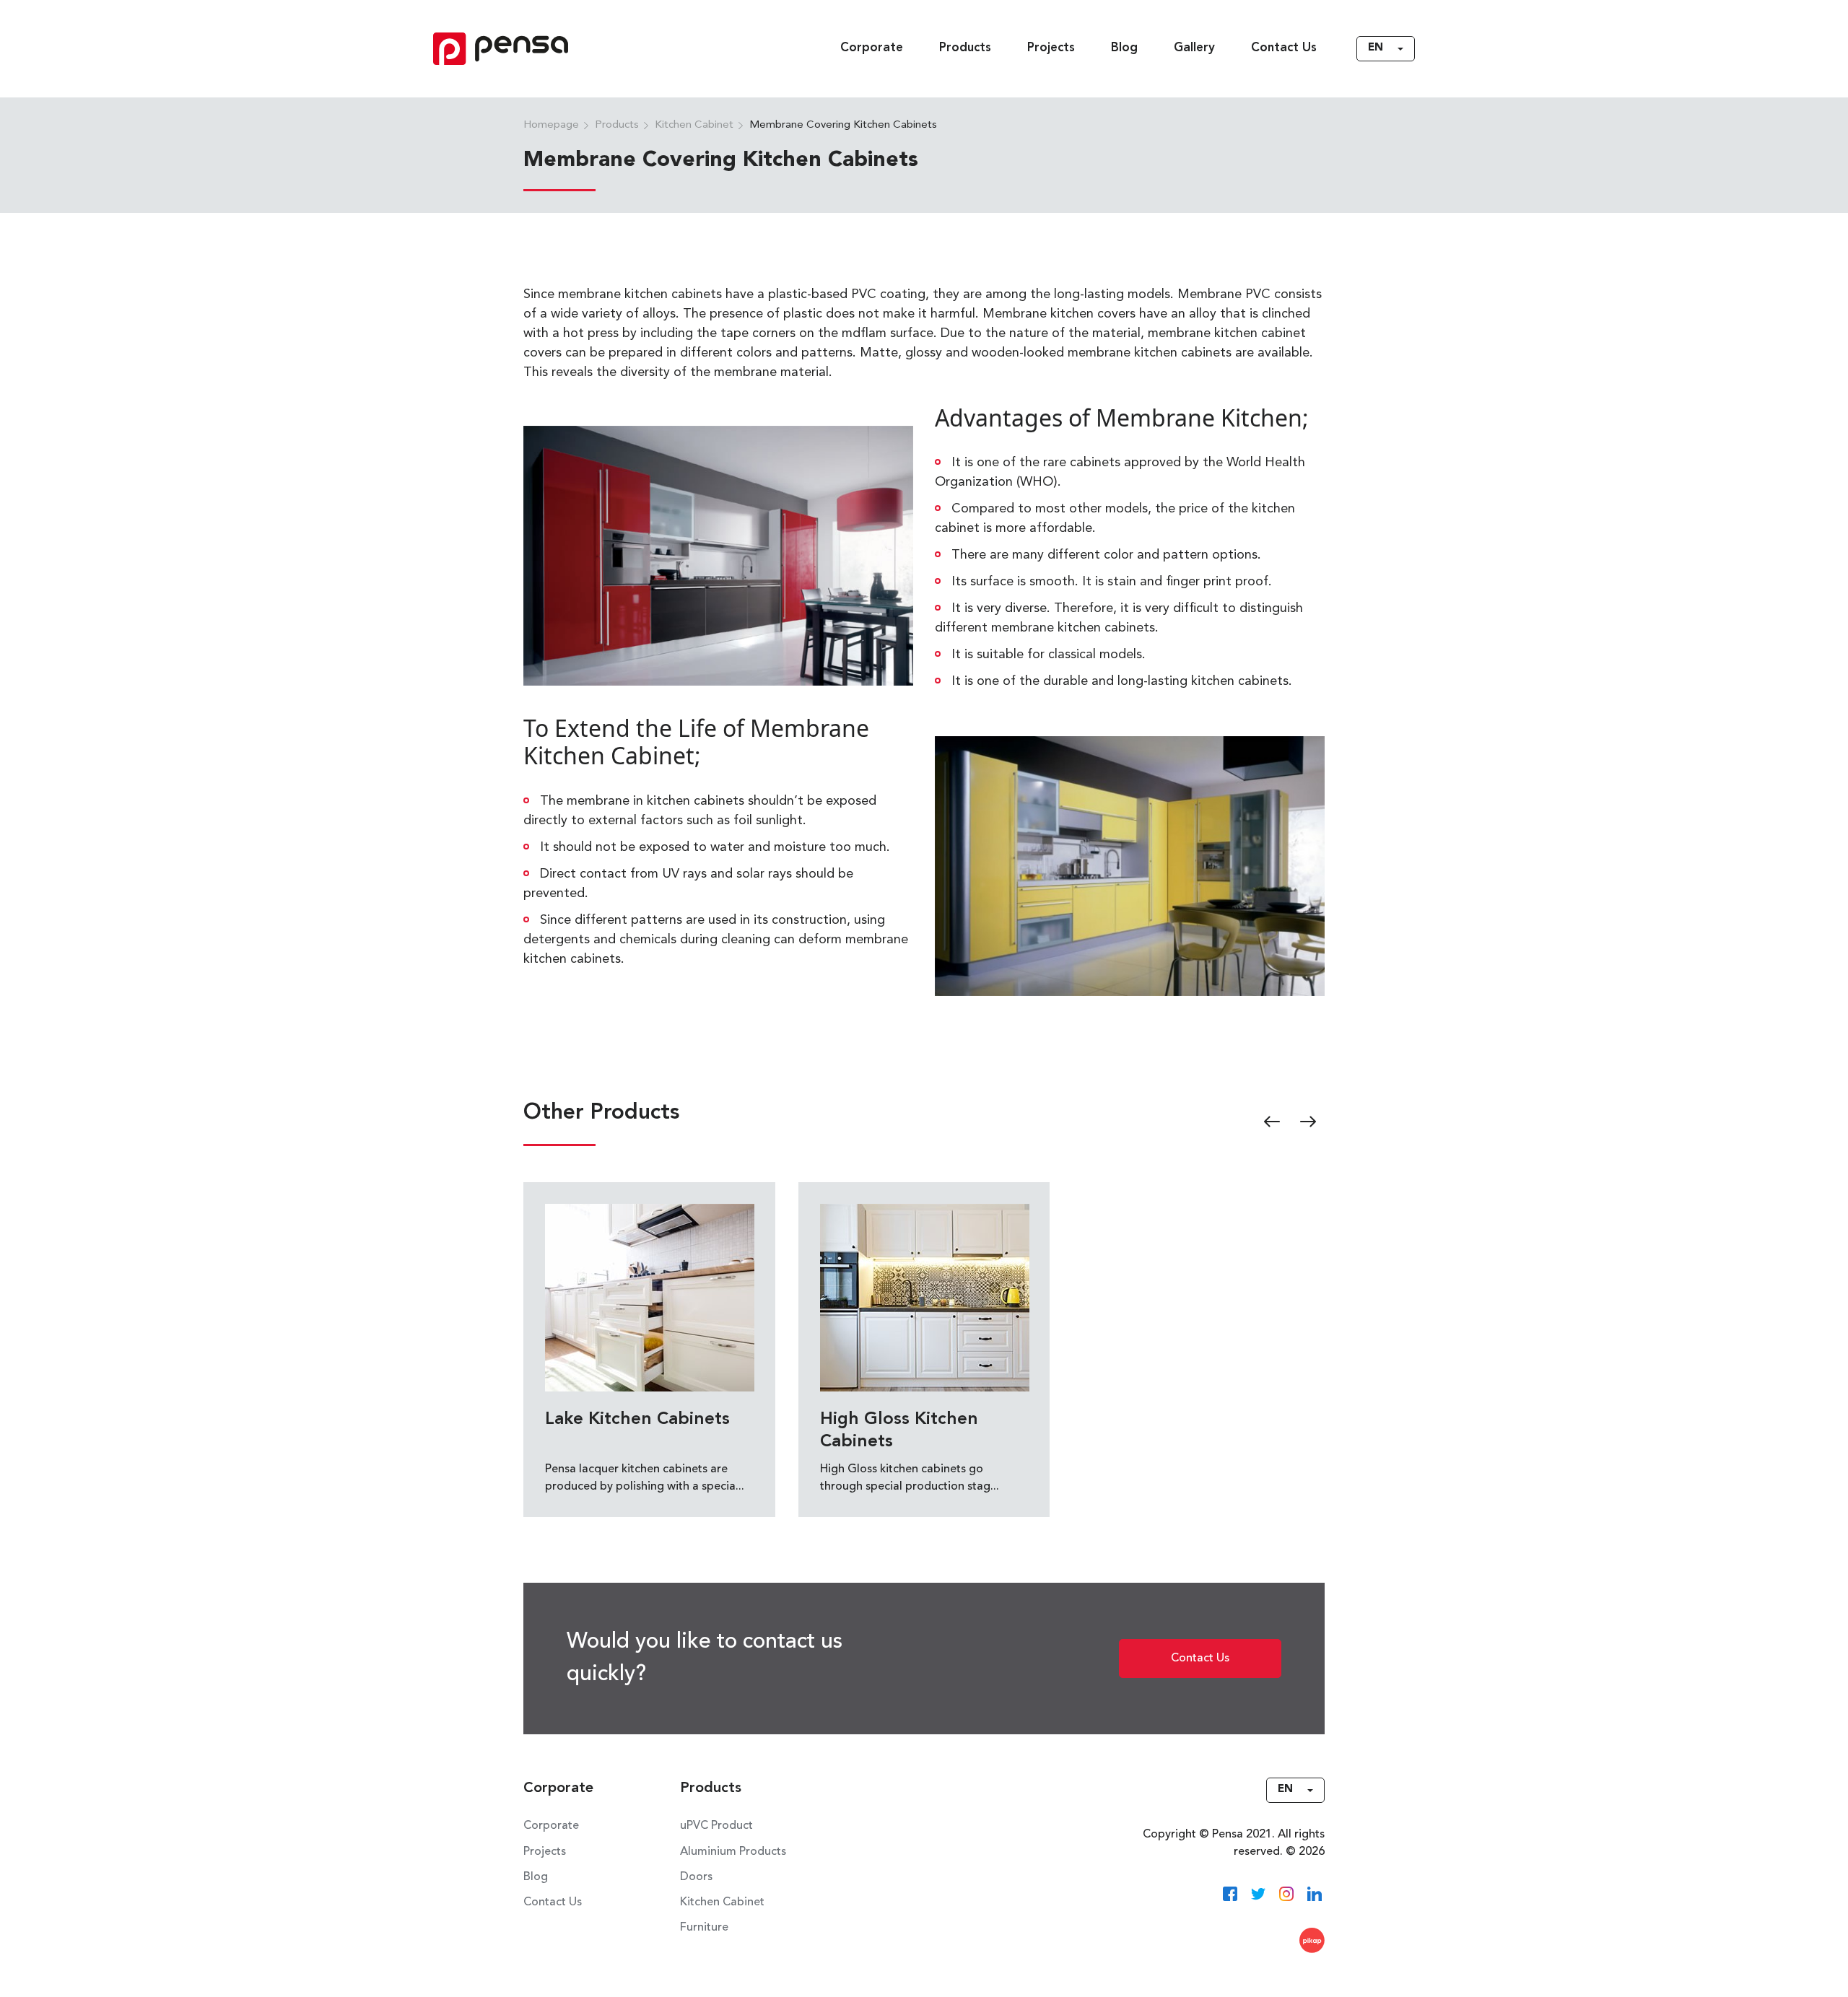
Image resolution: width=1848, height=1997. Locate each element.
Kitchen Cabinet (722, 1902)
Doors (696, 1877)
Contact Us (1284, 48)
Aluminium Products (733, 1852)
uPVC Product (716, 1826)
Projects (1051, 48)
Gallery (1194, 48)
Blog (1124, 48)
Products (965, 48)
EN (1376, 48)
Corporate (872, 48)
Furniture (704, 1928)
